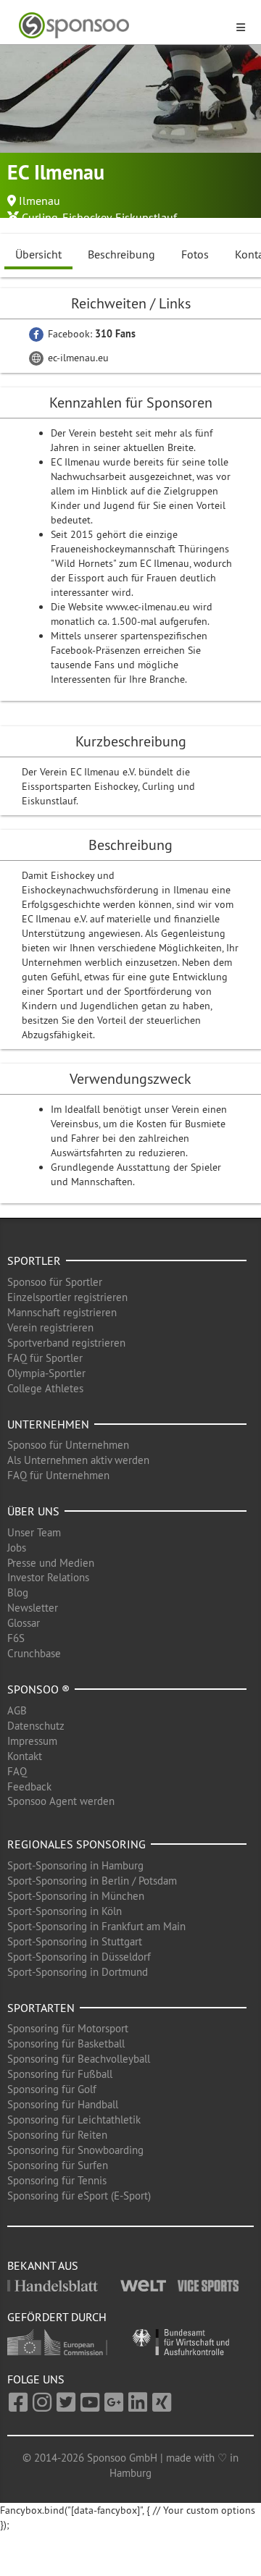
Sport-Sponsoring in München (76, 1896)
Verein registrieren (50, 1327)
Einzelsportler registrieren (67, 1297)
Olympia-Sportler (46, 1373)
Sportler (34, 1260)
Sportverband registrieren (66, 1343)
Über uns (33, 1511)
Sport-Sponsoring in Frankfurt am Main (96, 1926)
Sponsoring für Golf (52, 2089)
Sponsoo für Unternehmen (68, 1445)
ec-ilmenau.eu (77, 358)
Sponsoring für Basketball (66, 2043)
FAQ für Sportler (45, 1358)
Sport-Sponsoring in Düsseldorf (79, 1957)
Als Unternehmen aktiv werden (78, 1460)
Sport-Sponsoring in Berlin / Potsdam (92, 1881)
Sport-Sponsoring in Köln (65, 1911)
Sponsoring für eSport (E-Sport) (79, 2196)
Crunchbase (34, 1653)
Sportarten (41, 2008)
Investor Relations (48, 1577)
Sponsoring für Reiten (57, 2135)
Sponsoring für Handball (63, 2104)
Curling (40, 217)
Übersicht (38, 254)
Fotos (195, 254)
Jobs (17, 1548)
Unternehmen (48, 1424)
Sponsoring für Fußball (60, 2074)
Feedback (29, 1786)
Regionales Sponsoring (76, 1844)
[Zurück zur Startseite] (122, 26)
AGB (17, 1710)
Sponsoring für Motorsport (68, 2028)
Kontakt (25, 1756)
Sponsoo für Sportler (55, 1282)
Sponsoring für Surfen (58, 2165)
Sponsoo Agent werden (61, 1801)
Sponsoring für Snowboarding (75, 2150)
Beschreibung (121, 254)
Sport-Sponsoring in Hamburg (75, 1865)
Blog (18, 1592)
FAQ (17, 1771)
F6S (16, 1638)
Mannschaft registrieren (62, 1312)
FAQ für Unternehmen (58, 1475)
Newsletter (33, 1608)
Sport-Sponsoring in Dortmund (78, 1972)
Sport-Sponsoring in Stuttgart (75, 1941)
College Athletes (45, 1388)
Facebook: (90, 334)
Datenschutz (36, 1726)
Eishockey (87, 217)
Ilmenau (40, 201)
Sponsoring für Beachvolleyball (79, 2059)
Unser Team (34, 1532)
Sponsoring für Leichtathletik (74, 2120)
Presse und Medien (51, 1563)
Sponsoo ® (38, 1689)
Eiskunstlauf (146, 217)
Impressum (32, 1741)
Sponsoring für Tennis (57, 2180)
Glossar (24, 1623)
